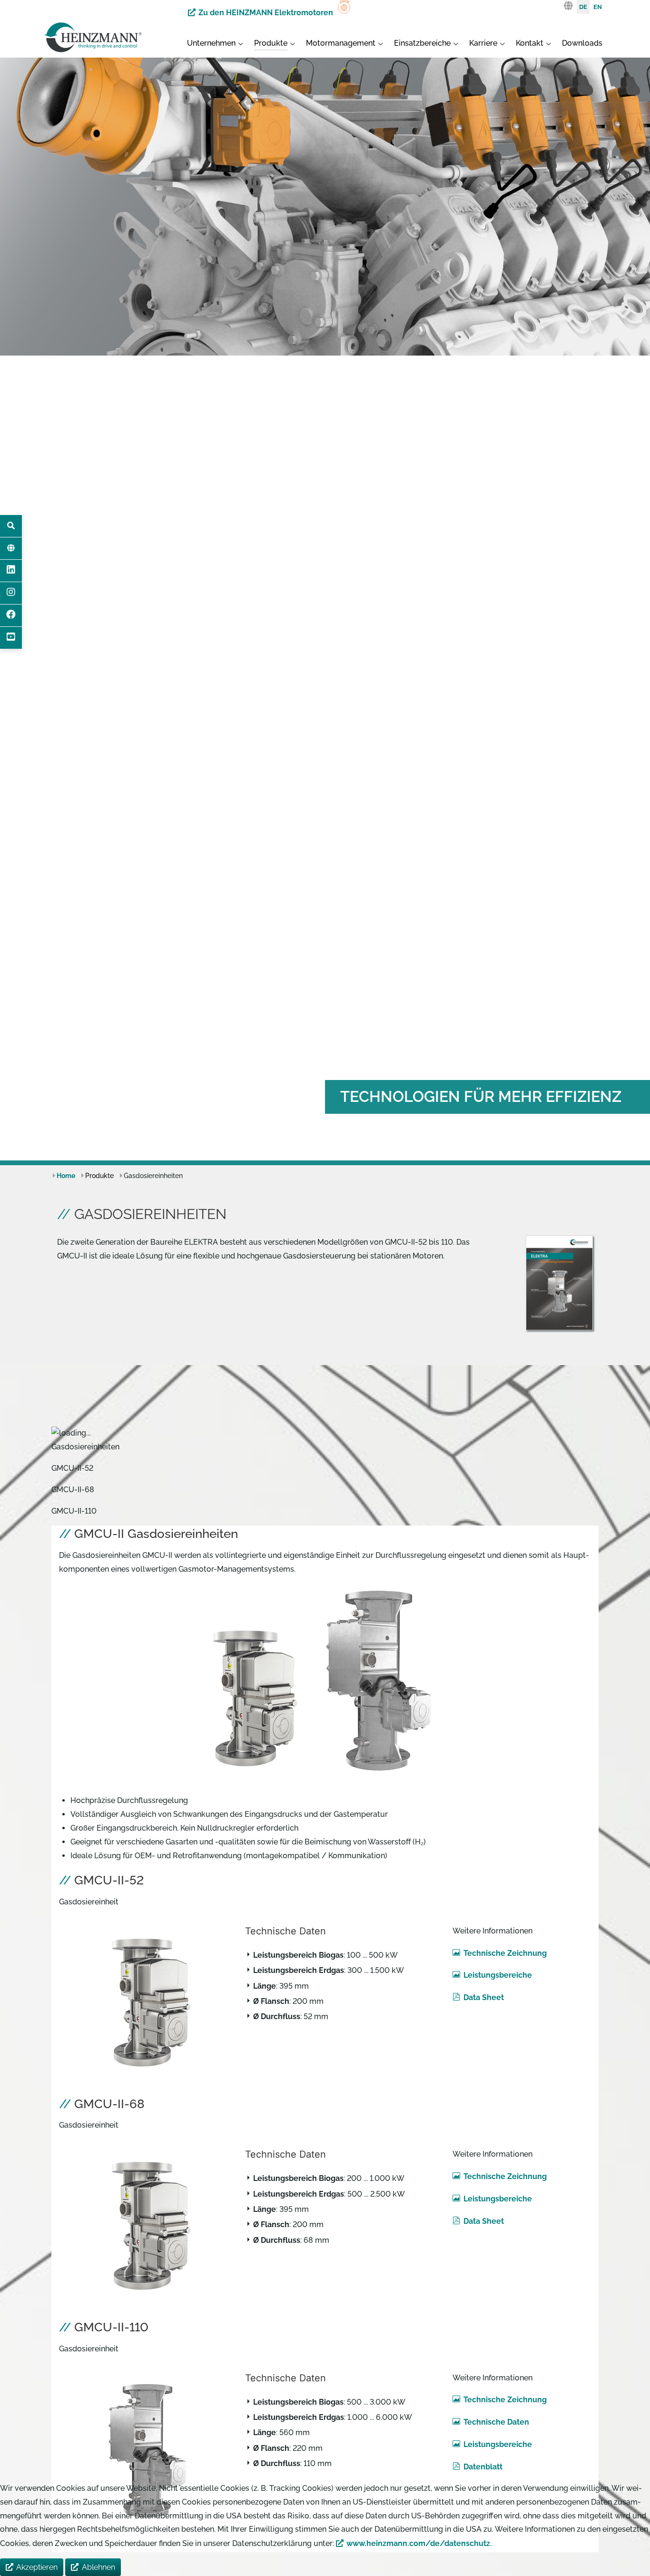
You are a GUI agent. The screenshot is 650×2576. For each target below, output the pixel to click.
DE (583, 7)
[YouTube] (11, 638)
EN (598, 7)
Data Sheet (483, 1997)
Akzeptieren (37, 2567)
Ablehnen (98, 2567)
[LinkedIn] (11, 571)
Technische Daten (496, 2422)
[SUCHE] (11, 526)
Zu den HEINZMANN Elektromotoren (266, 13)
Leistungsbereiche (497, 1975)
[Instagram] (11, 593)
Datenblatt (483, 2467)
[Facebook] (11, 615)
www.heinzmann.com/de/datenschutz (418, 2543)
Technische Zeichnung (505, 1953)
